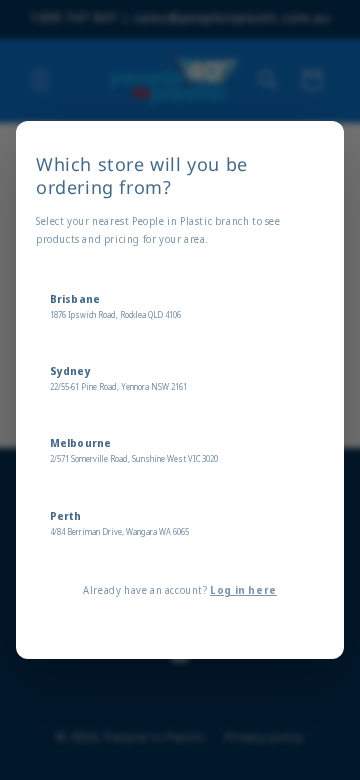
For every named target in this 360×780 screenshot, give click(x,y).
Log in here (243, 590)
